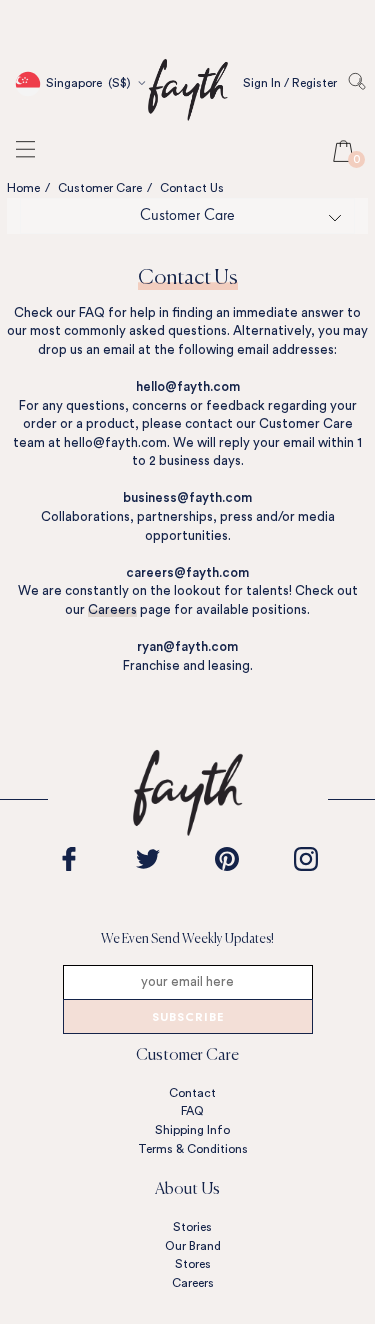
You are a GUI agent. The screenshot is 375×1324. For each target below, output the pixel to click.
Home (23, 188)
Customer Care (100, 188)
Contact (192, 1093)
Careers (112, 609)
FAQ (192, 1111)
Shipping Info (192, 1130)
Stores (193, 1264)
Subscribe (188, 1018)
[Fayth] (188, 119)
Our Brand (193, 1246)
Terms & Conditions (193, 1149)
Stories (192, 1227)
